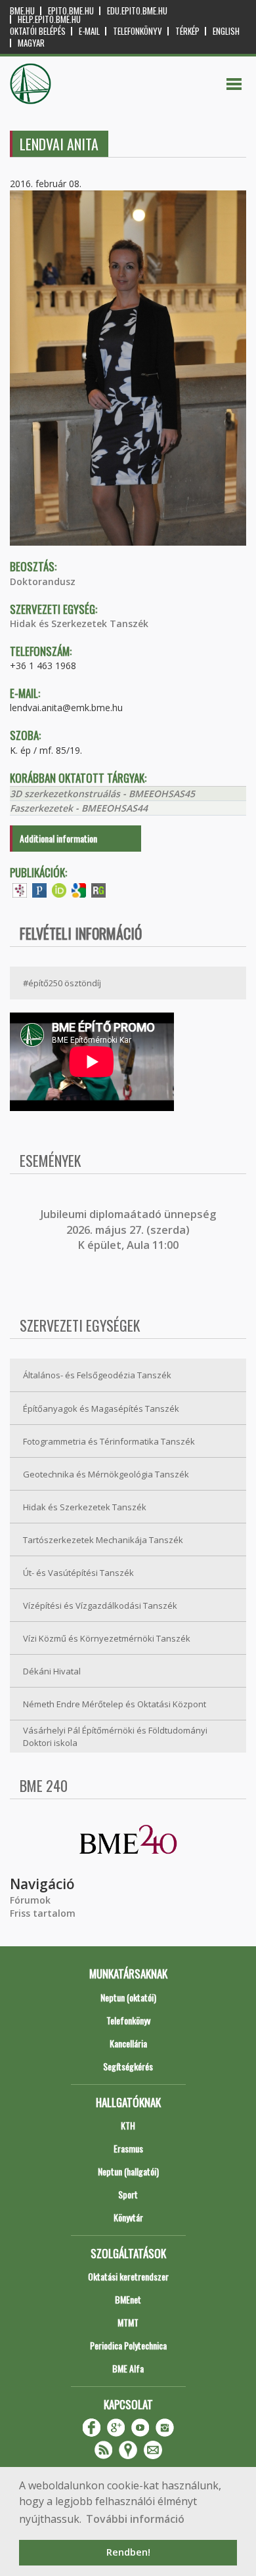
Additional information (58, 838)
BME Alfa (128, 2368)
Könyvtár (128, 2217)
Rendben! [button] (128, 2552)
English (226, 31)
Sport (128, 2194)
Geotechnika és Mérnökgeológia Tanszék (106, 1474)
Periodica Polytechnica (128, 2345)
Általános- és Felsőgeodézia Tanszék (97, 1375)
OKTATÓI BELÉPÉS (38, 31)
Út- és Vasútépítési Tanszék (78, 1573)
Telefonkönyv (138, 31)
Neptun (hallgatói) (128, 2171)
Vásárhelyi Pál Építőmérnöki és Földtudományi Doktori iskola (115, 1736)
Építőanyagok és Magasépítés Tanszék (101, 1408)
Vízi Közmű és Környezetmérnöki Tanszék (107, 1638)
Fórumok (30, 1900)
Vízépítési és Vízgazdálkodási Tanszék (100, 1605)
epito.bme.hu (71, 11)
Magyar (31, 43)
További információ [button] (135, 2519)
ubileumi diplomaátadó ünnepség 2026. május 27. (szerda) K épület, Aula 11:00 (130, 1230)
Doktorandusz (43, 581)
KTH (128, 2125)
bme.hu (22, 11)
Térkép (187, 31)
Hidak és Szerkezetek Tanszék (79, 623)
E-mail (89, 31)
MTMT (128, 2322)
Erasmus (128, 2148)
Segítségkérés (128, 2066)
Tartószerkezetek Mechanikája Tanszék (103, 1540)
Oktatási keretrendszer (128, 2276)
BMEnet (128, 2299)
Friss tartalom (43, 1913)
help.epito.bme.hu (49, 19)
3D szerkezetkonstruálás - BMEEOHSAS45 (102, 794)
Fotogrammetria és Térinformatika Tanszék (109, 1441)
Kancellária (128, 2043)
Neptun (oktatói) (128, 1997)
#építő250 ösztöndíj (62, 983)
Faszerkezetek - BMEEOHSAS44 (79, 808)
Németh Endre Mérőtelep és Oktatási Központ (115, 1704)
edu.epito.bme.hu (137, 11)
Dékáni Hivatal (52, 1671)
